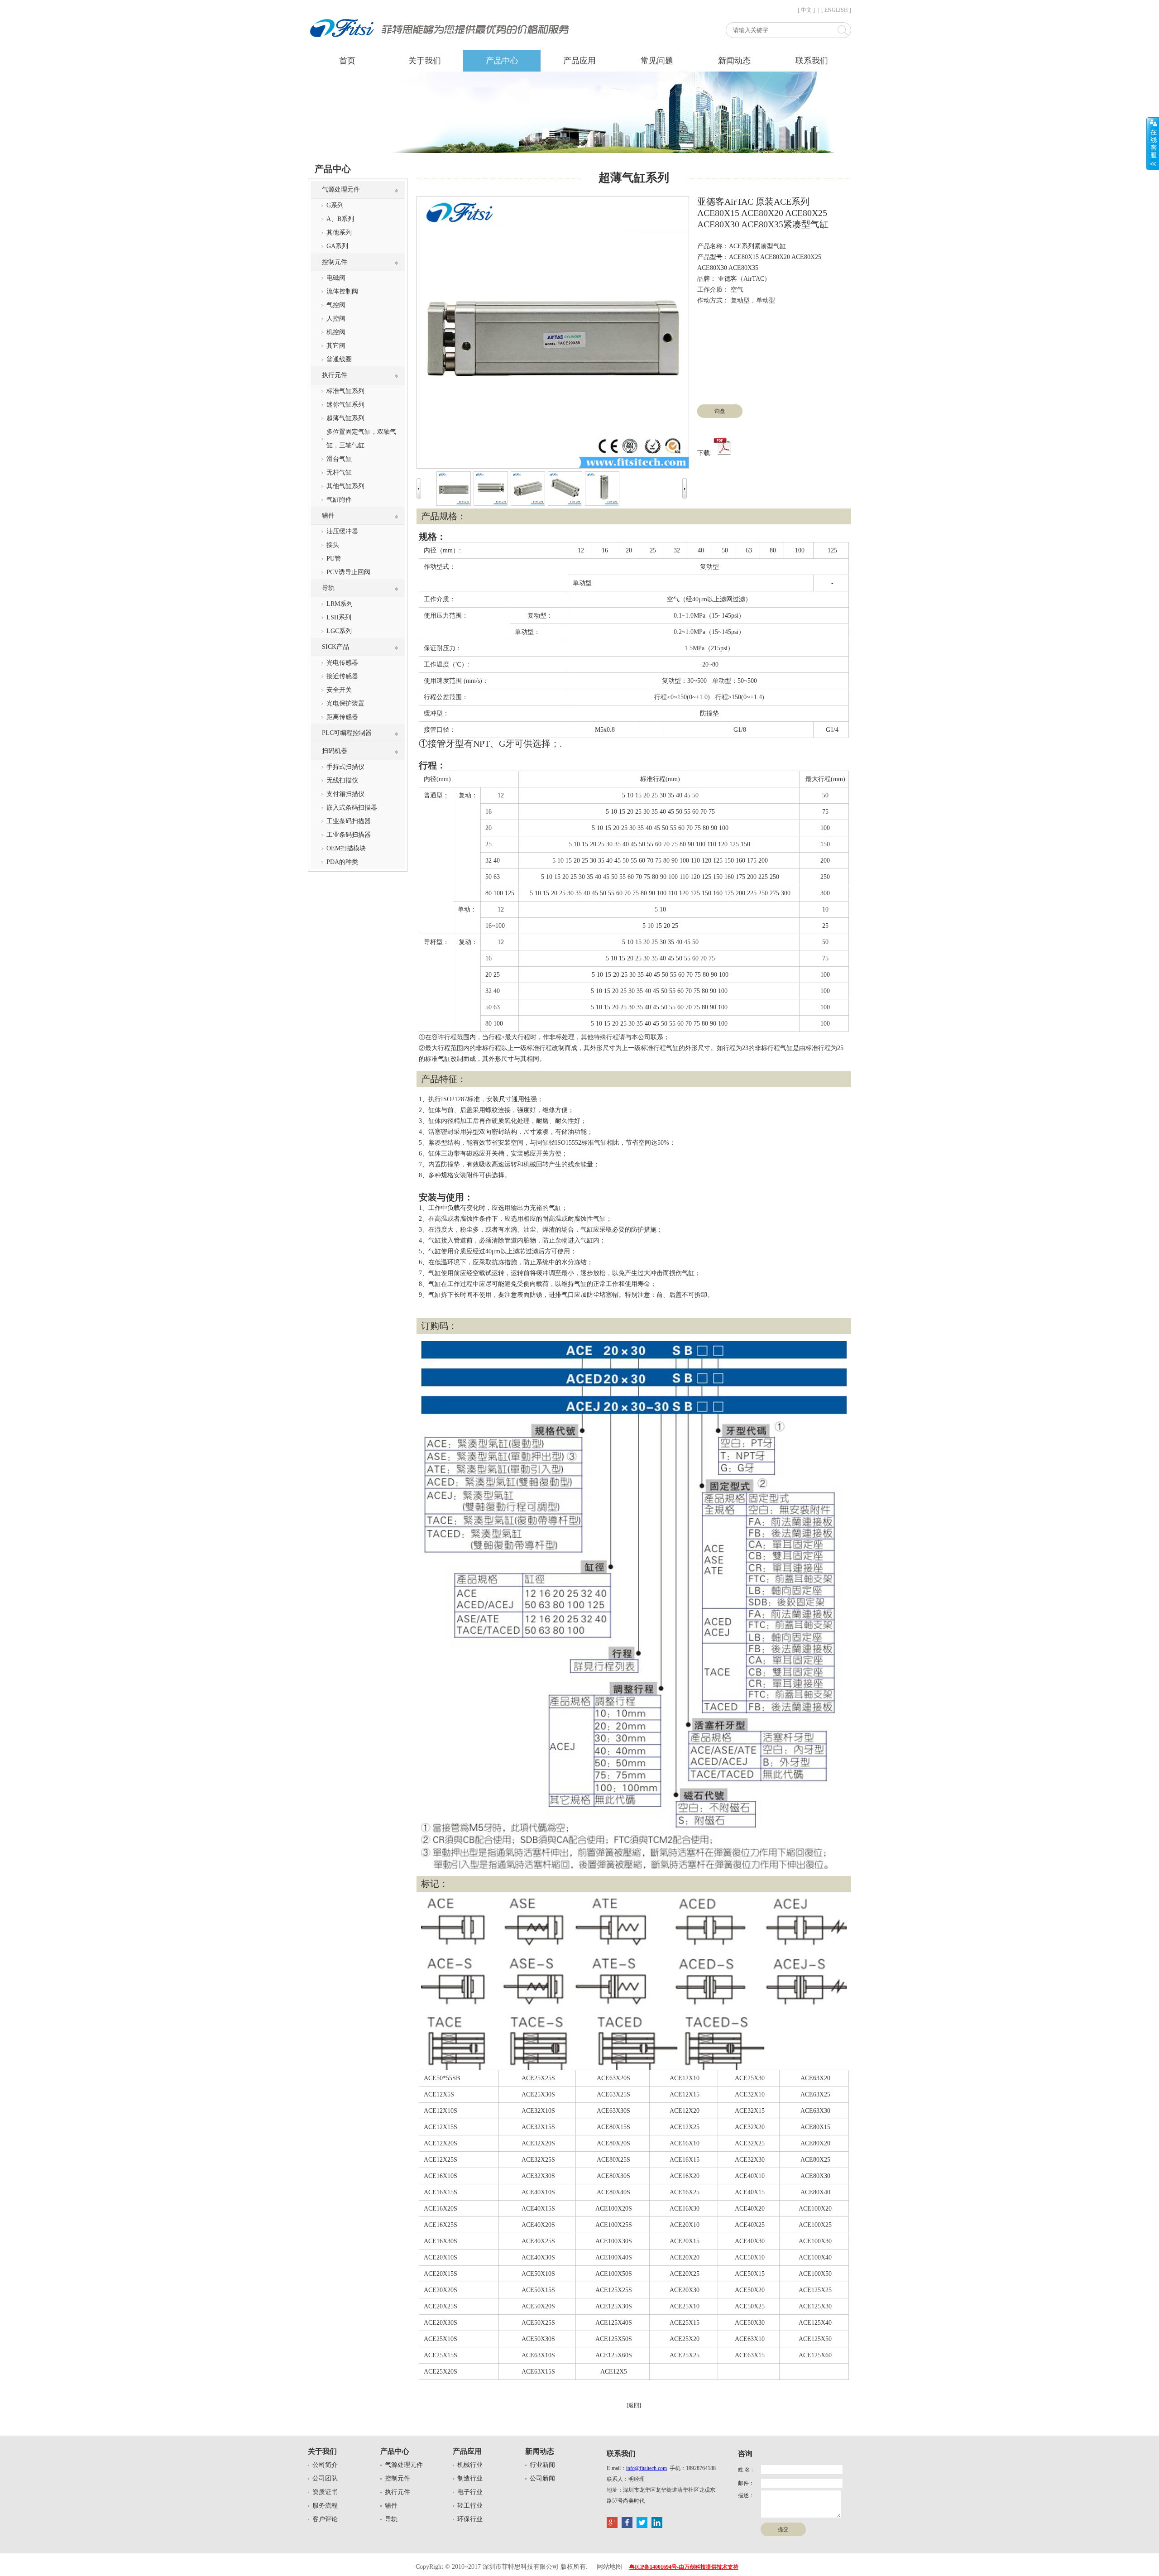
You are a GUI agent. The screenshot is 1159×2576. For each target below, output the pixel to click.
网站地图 (609, 2567)
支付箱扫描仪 (345, 794)
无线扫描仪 (342, 780)
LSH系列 (339, 617)
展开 (1153, 144)
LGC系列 (339, 631)
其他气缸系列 (345, 486)
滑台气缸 (339, 459)
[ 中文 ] (806, 10)
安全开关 (339, 690)
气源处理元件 (341, 189)
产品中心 (502, 61)
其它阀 (336, 346)
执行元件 (335, 375)
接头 (333, 545)
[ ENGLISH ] (836, 10)
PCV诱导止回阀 (348, 572)
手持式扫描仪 (345, 767)
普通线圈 (339, 359)
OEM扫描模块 (346, 848)
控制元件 (335, 262)
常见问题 (657, 61)
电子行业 (470, 2492)
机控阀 (336, 332)
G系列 (335, 205)
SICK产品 (335, 647)
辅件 (328, 516)
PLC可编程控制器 (347, 733)
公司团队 (325, 2478)
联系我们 (812, 61)
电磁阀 (336, 278)
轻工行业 (470, 2506)
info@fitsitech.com (647, 2468)
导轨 (328, 588)
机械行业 (470, 2465)
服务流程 (325, 2506)
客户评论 (325, 2519)
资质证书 (325, 2492)
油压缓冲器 (342, 531)
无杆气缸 (339, 473)
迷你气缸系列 (345, 405)
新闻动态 (734, 61)
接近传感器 (342, 676)
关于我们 (425, 61)
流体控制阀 (342, 291)
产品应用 (579, 61)
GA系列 (337, 246)
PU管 (334, 559)
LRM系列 (340, 604)
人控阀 (336, 319)
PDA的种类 (342, 862)
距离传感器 (342, 717)
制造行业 (470, 2478)
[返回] (634, 2405)
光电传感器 (342, 663)
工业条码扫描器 (349, 821)
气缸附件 (339, 500)
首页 (347, 61)
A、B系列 (340, 219)
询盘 (720, 411)
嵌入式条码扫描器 (352, 808)
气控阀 (336, 305)
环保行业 (470, 2519)
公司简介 (325, 2465)
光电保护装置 (345, 703)
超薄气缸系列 (345, 418)
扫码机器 (335, 751)
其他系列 (339, 233)
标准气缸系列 (345, 391)
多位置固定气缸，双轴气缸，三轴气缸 (361, 439)
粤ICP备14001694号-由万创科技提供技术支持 (684, 2567)
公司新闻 (542, 2478)
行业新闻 (542, 2465)
